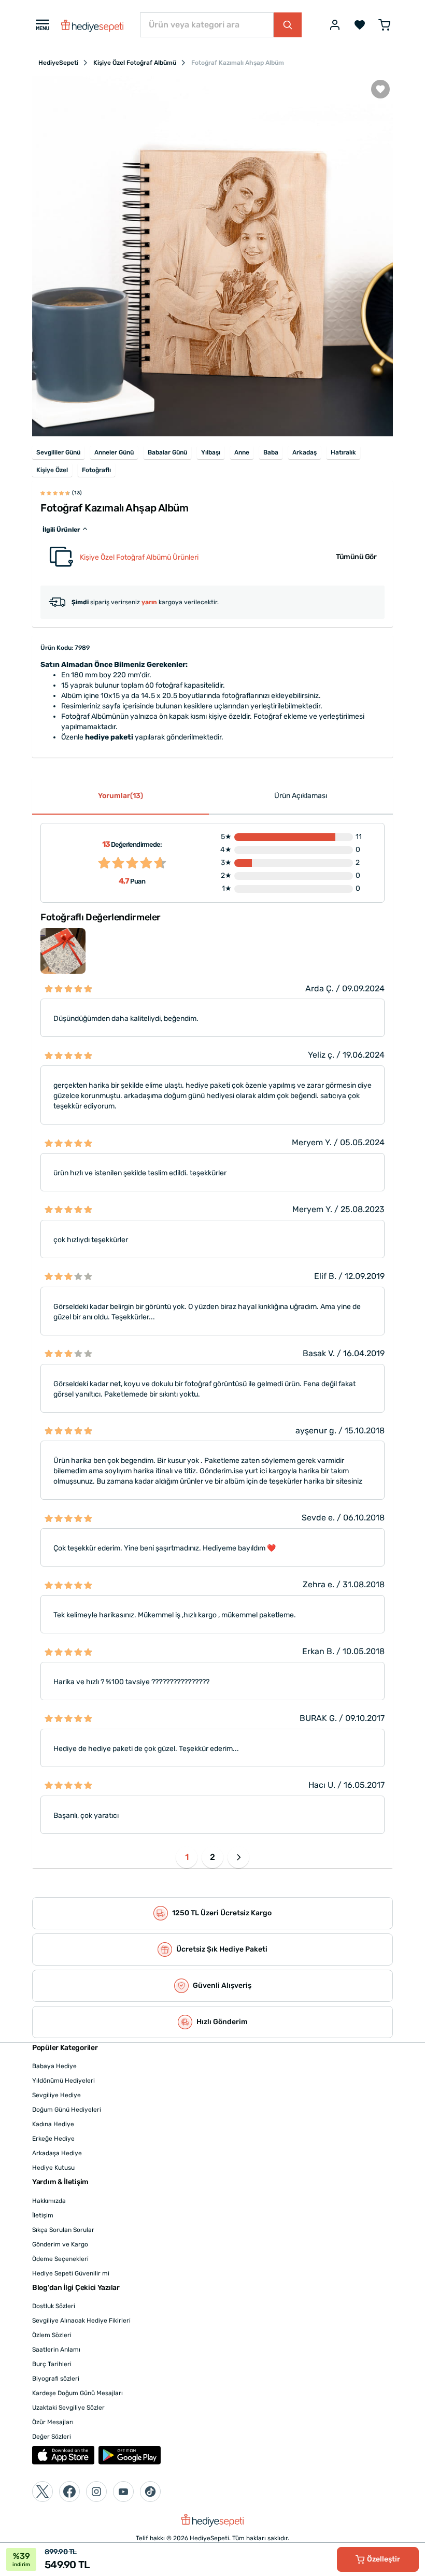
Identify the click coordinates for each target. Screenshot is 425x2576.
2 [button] (212, 1857)
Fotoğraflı (96, 470)
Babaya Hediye (54, 2066)
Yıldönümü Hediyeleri (63, 2081)
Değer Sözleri (52, 2437)
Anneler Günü (114, 452)
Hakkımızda (49, 2201)
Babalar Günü (167, 452)
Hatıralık (343, 452)
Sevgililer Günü (58, 452)
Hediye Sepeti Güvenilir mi (71, 2273)
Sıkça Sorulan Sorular (63, 2230)
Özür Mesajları (53, 2422)
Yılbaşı (211, 452)
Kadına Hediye (53, 2124)
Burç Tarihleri (52, 2364)
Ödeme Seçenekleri (60, 2259)
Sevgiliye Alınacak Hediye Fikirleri (81, 2321)
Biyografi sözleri (56, 2379)
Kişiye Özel (52, 470)
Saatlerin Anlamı (56, 2350)
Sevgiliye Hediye (56, 2095)
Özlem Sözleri (52, 2335)
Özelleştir (384, 2559)
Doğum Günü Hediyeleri (67, 2110)
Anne (242, 452)
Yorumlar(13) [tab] (121, 796)
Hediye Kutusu (53, 2168)
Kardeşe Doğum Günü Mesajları (77, 2393)
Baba (271, 452)
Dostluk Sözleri (54, 2306)
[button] (238, 1857)
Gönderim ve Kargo (60, 2244)
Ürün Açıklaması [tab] (301, 796)
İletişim (43, 2215)
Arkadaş (304, 452)
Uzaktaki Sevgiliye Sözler (68, 2408)
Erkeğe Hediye (53, 2139)
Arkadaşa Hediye (57, 2153)
